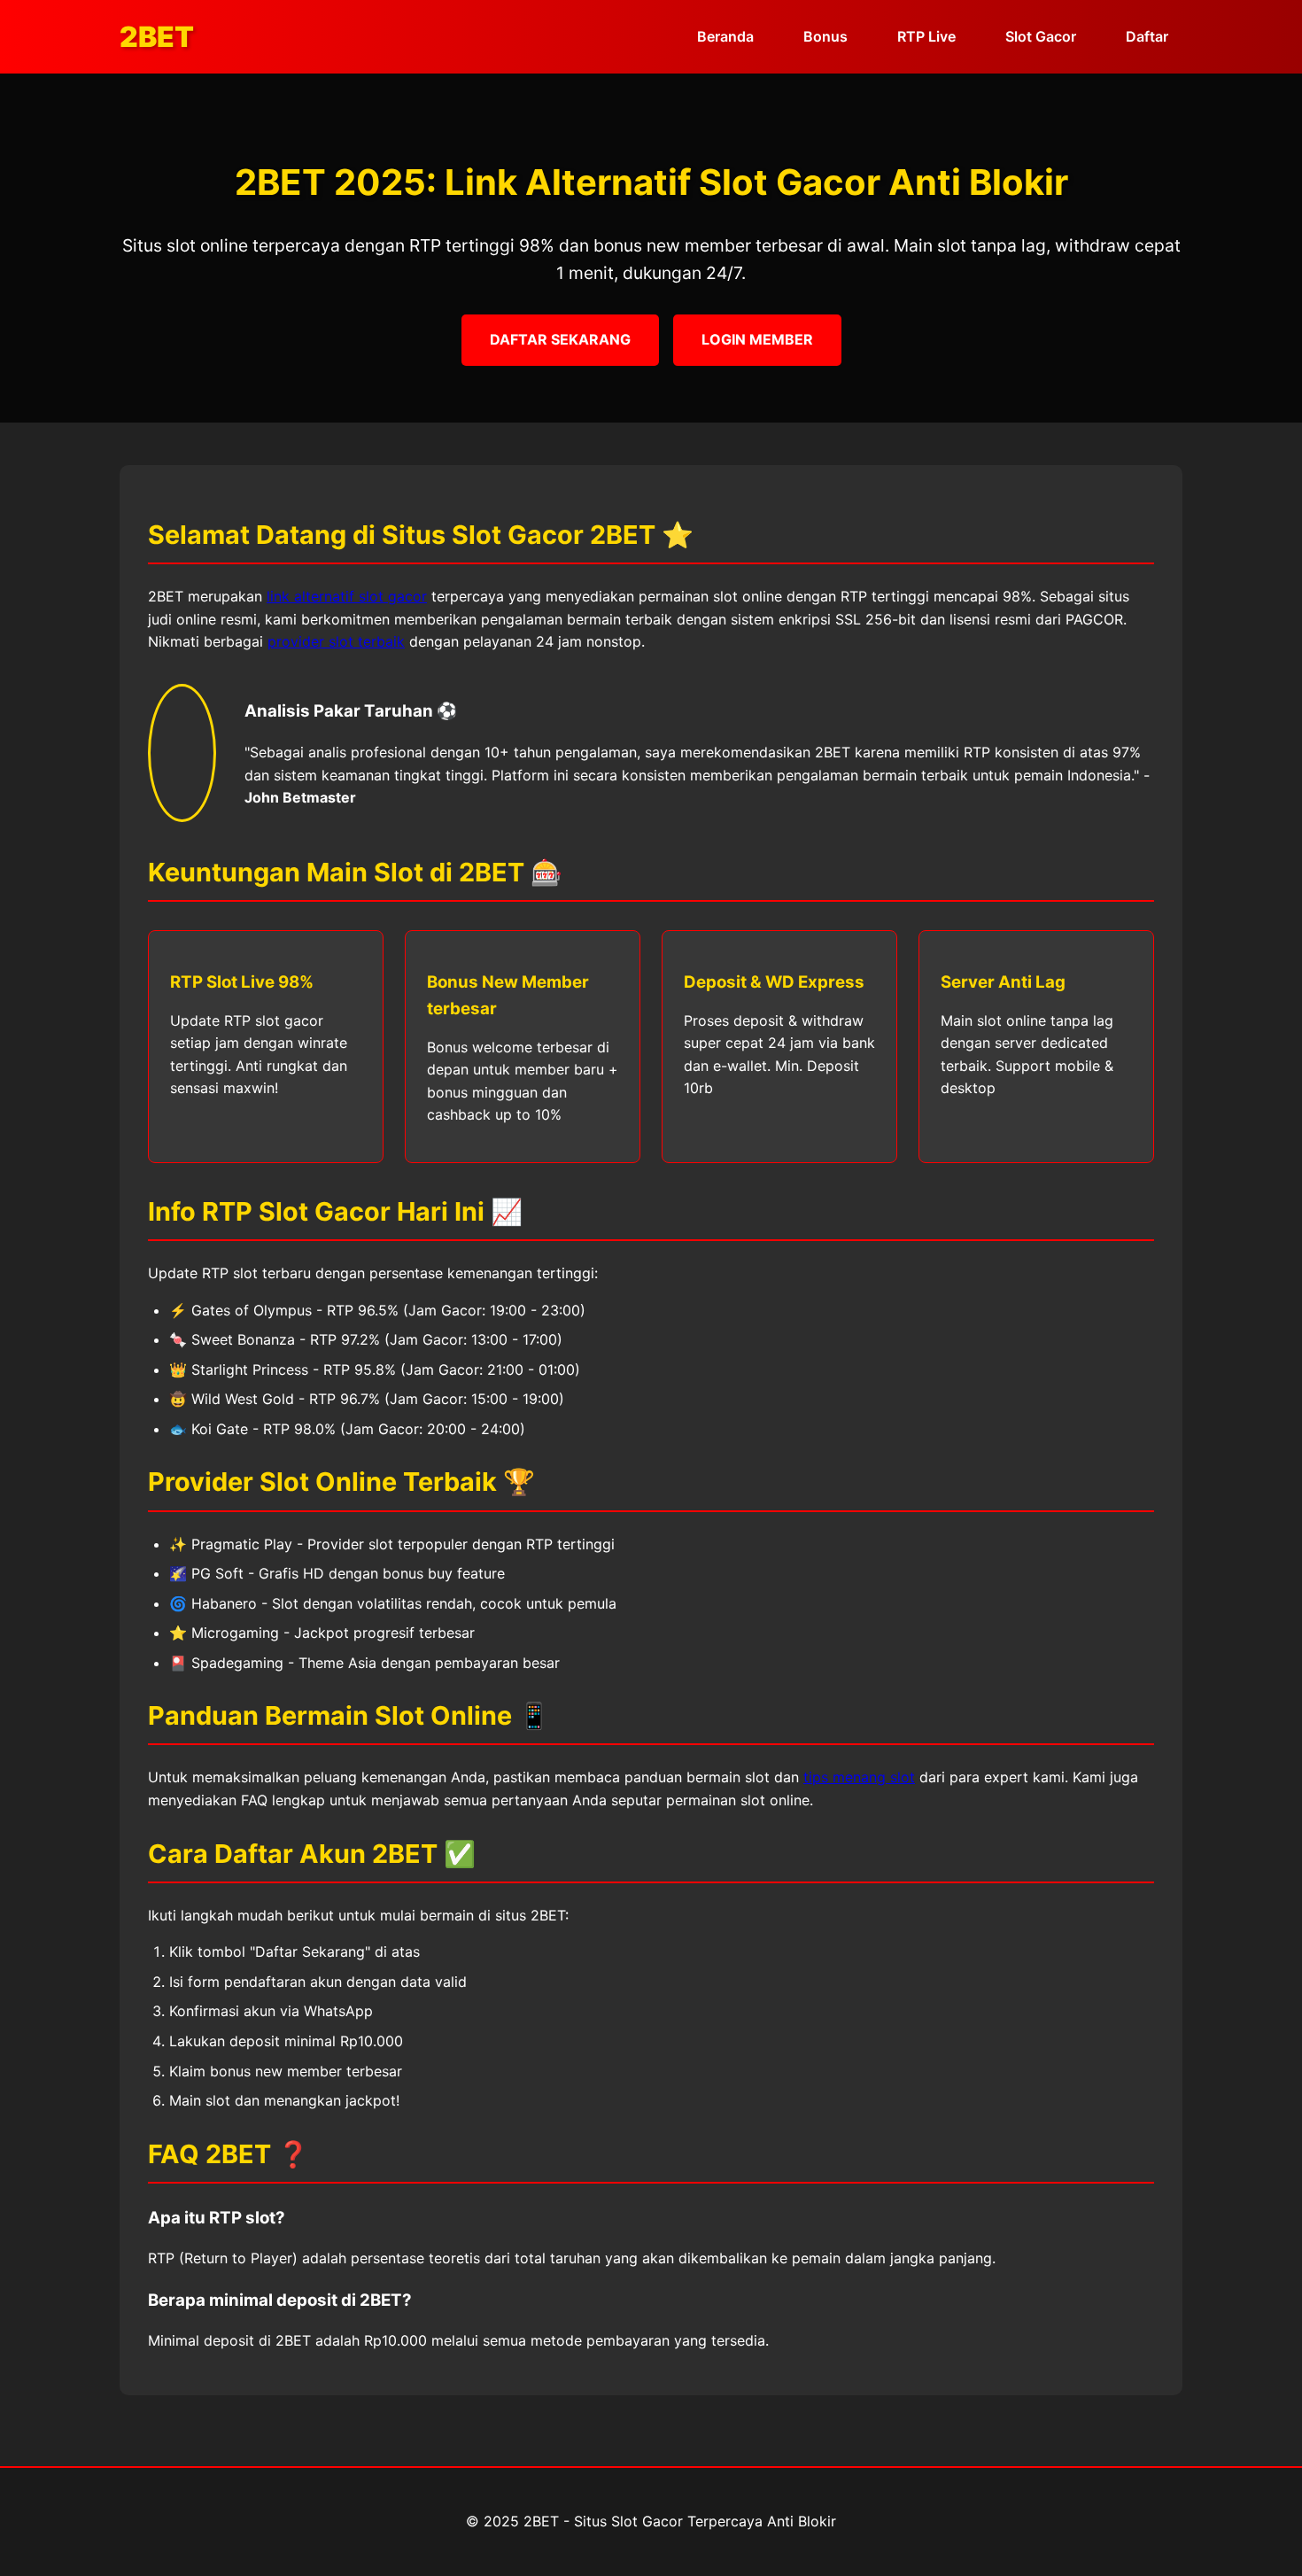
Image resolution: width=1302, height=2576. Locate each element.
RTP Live (926, 36)
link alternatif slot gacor (347, 596)
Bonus (825, 36)
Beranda (725, 36)
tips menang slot (859, 1777)
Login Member (757, 339)
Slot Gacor (1041, 36)
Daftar (1147, 36)
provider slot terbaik (336, 641)
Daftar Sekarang (560, 339)
